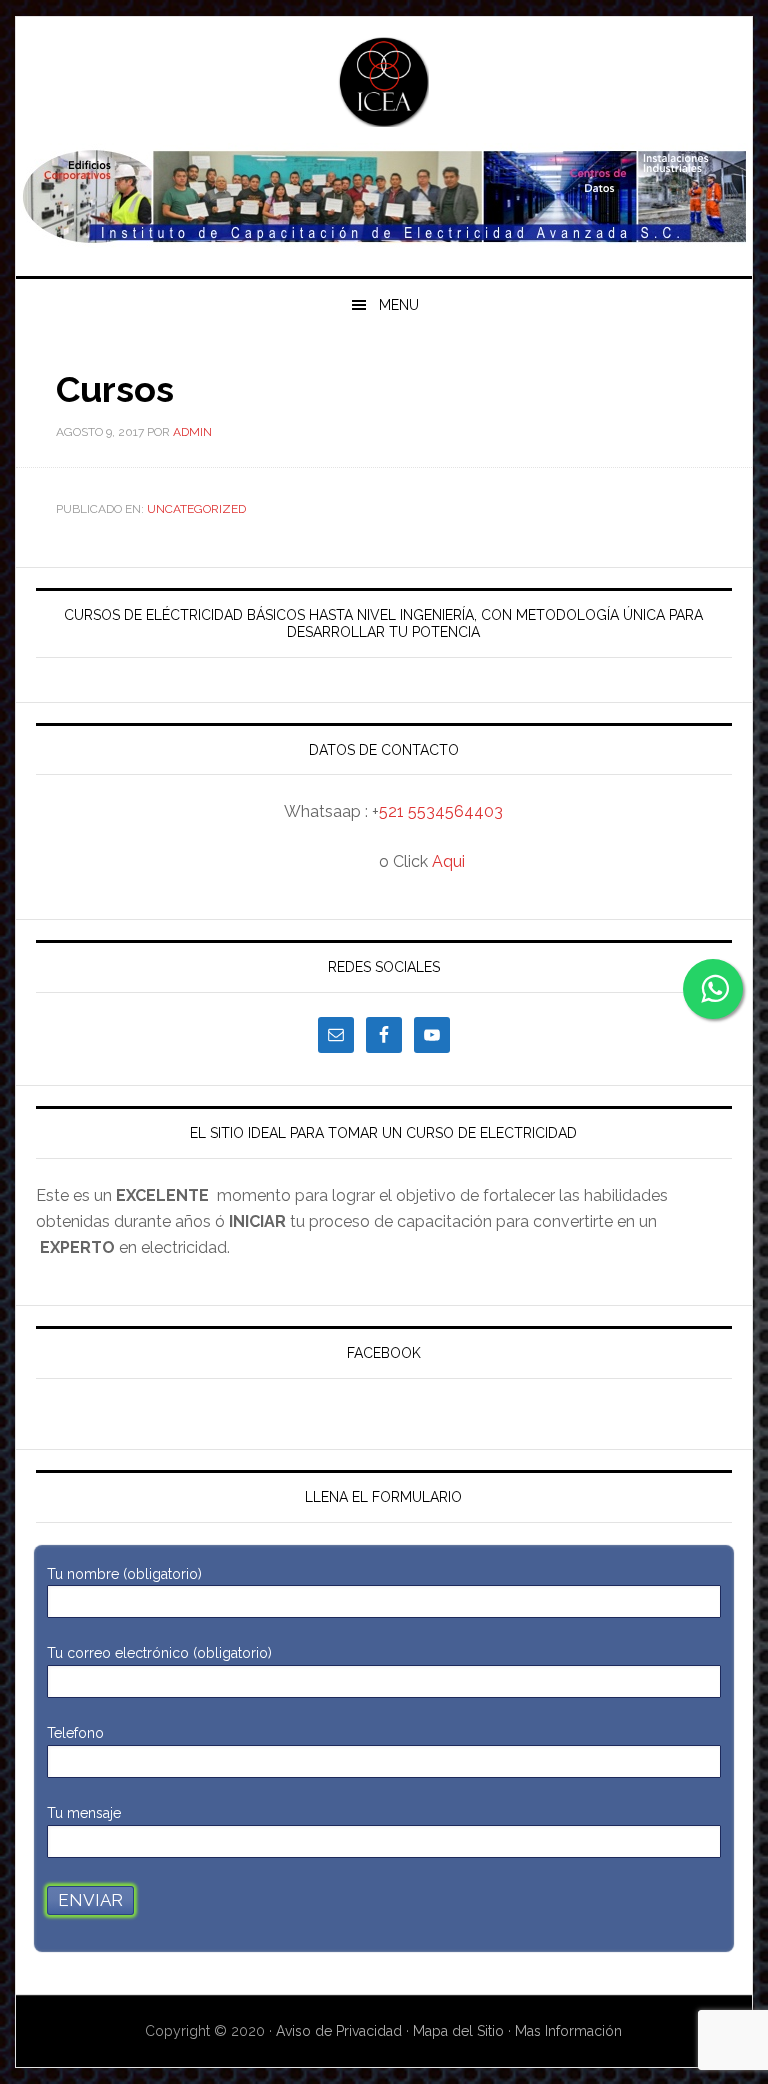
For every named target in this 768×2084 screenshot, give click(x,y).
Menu (399, 305)
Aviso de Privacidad (341, 2031)
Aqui (448, 861)
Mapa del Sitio (458, 2031)
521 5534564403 (441, 811)
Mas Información (568, 2031)
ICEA (383, 82)
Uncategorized (196, 509)
